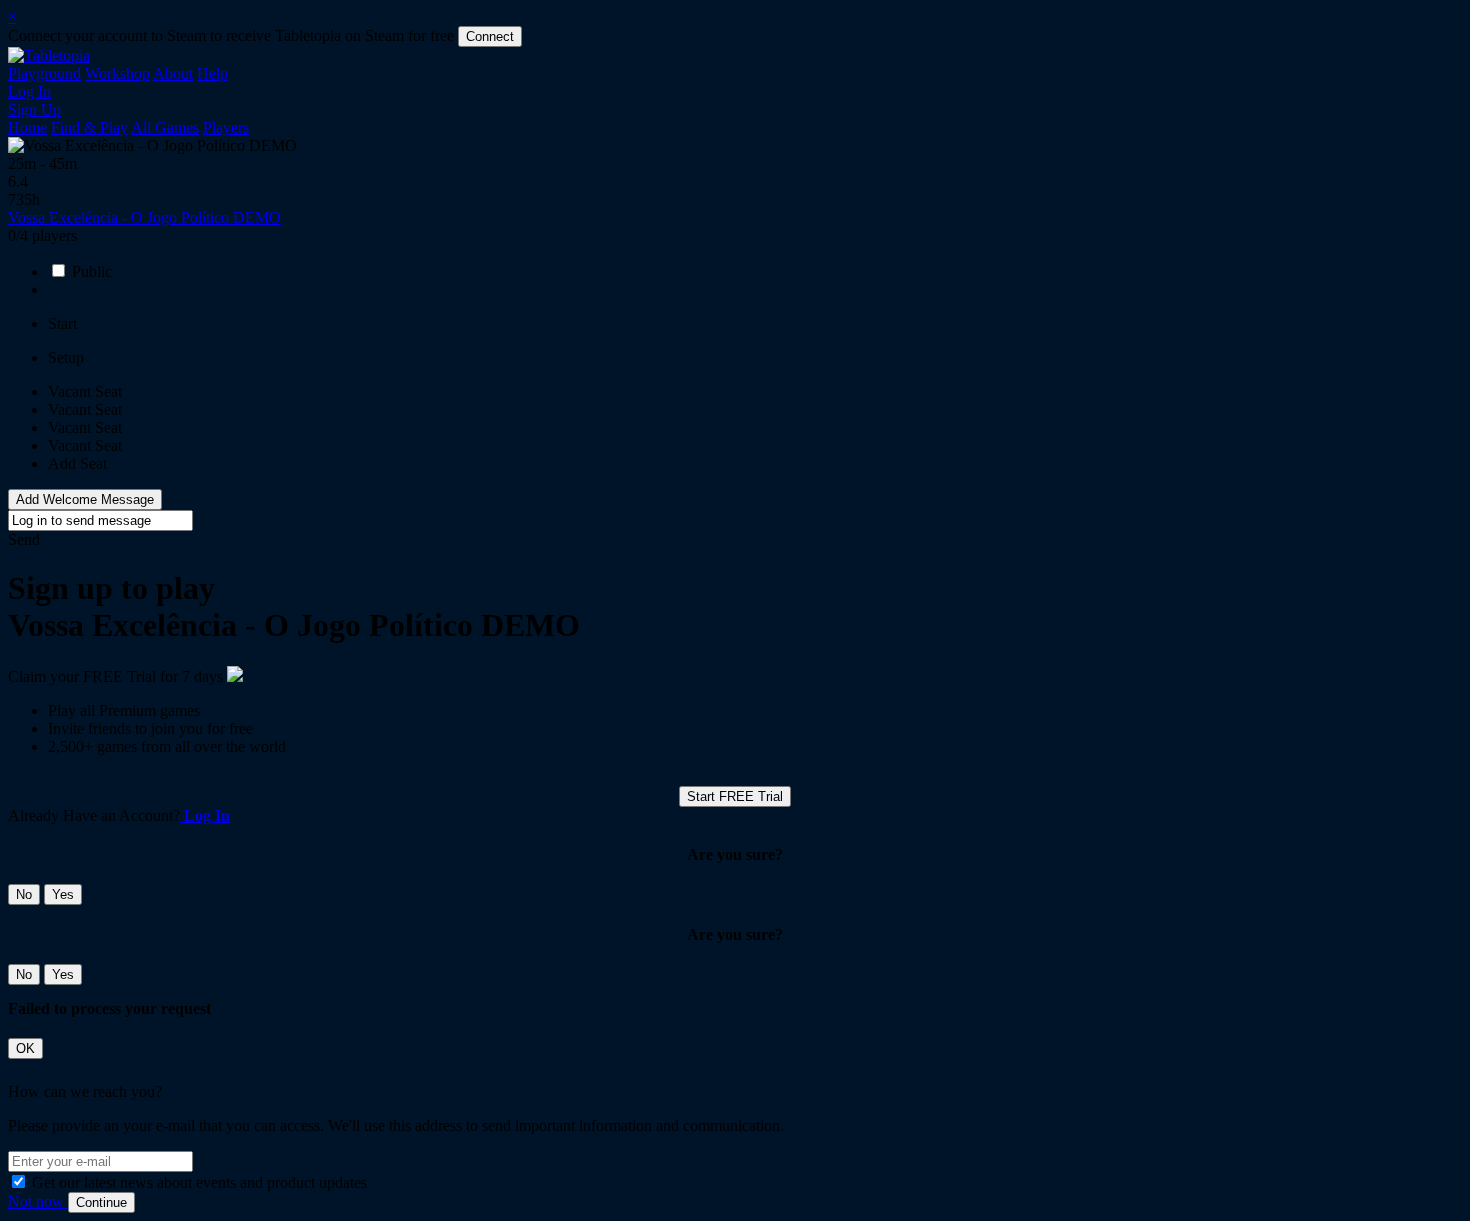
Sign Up (34, 109)
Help (212, 73)
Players (226, 127)
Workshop (117, 73)
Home (27, 127)
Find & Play (89, 127)
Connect (490, 36)
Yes (63, 894)
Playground (44, 73)
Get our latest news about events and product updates (199, 1182)
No (24, 894)
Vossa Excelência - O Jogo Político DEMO (144, 217)
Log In (29, 91)
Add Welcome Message (85, 499)
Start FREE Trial (735, 796)
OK (25, 1048)
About (173, 73)
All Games (165, 127)
